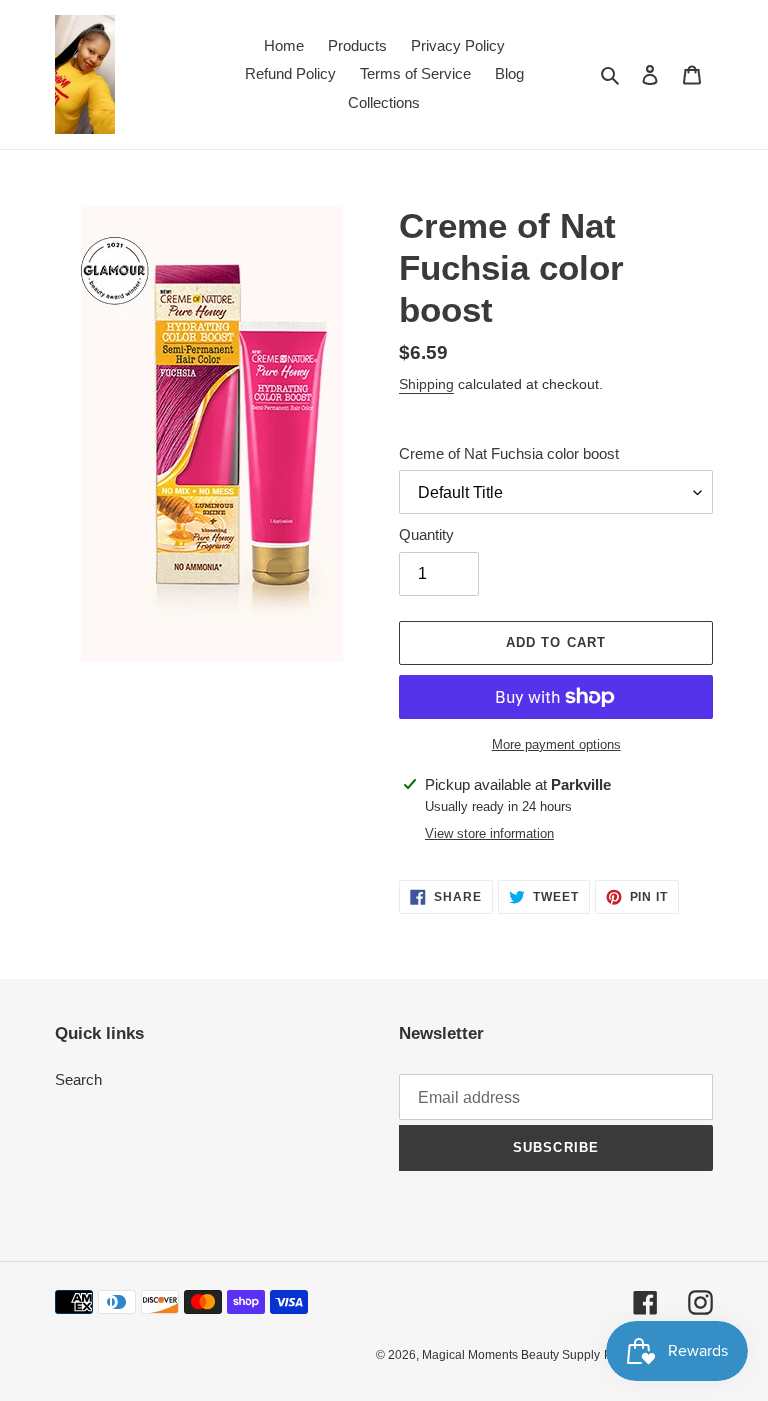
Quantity (426, 534)
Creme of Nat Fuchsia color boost (509, 453)
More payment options (556, 744)
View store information (489, 833)
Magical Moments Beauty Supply (511, 1355)
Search (78, 1079)
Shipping (426, 384)
